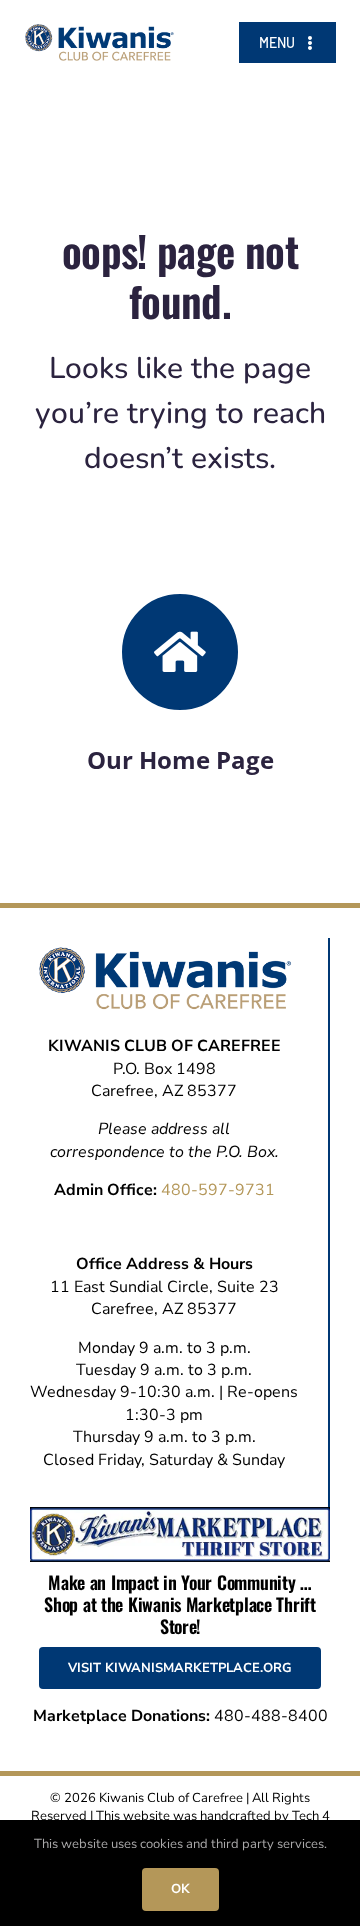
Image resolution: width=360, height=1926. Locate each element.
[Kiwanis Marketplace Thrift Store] (180, 1515)
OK (180, 1889)
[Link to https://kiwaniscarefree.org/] (180, 652)
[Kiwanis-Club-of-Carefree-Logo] (99, 32)
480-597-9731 (218, 1190)
